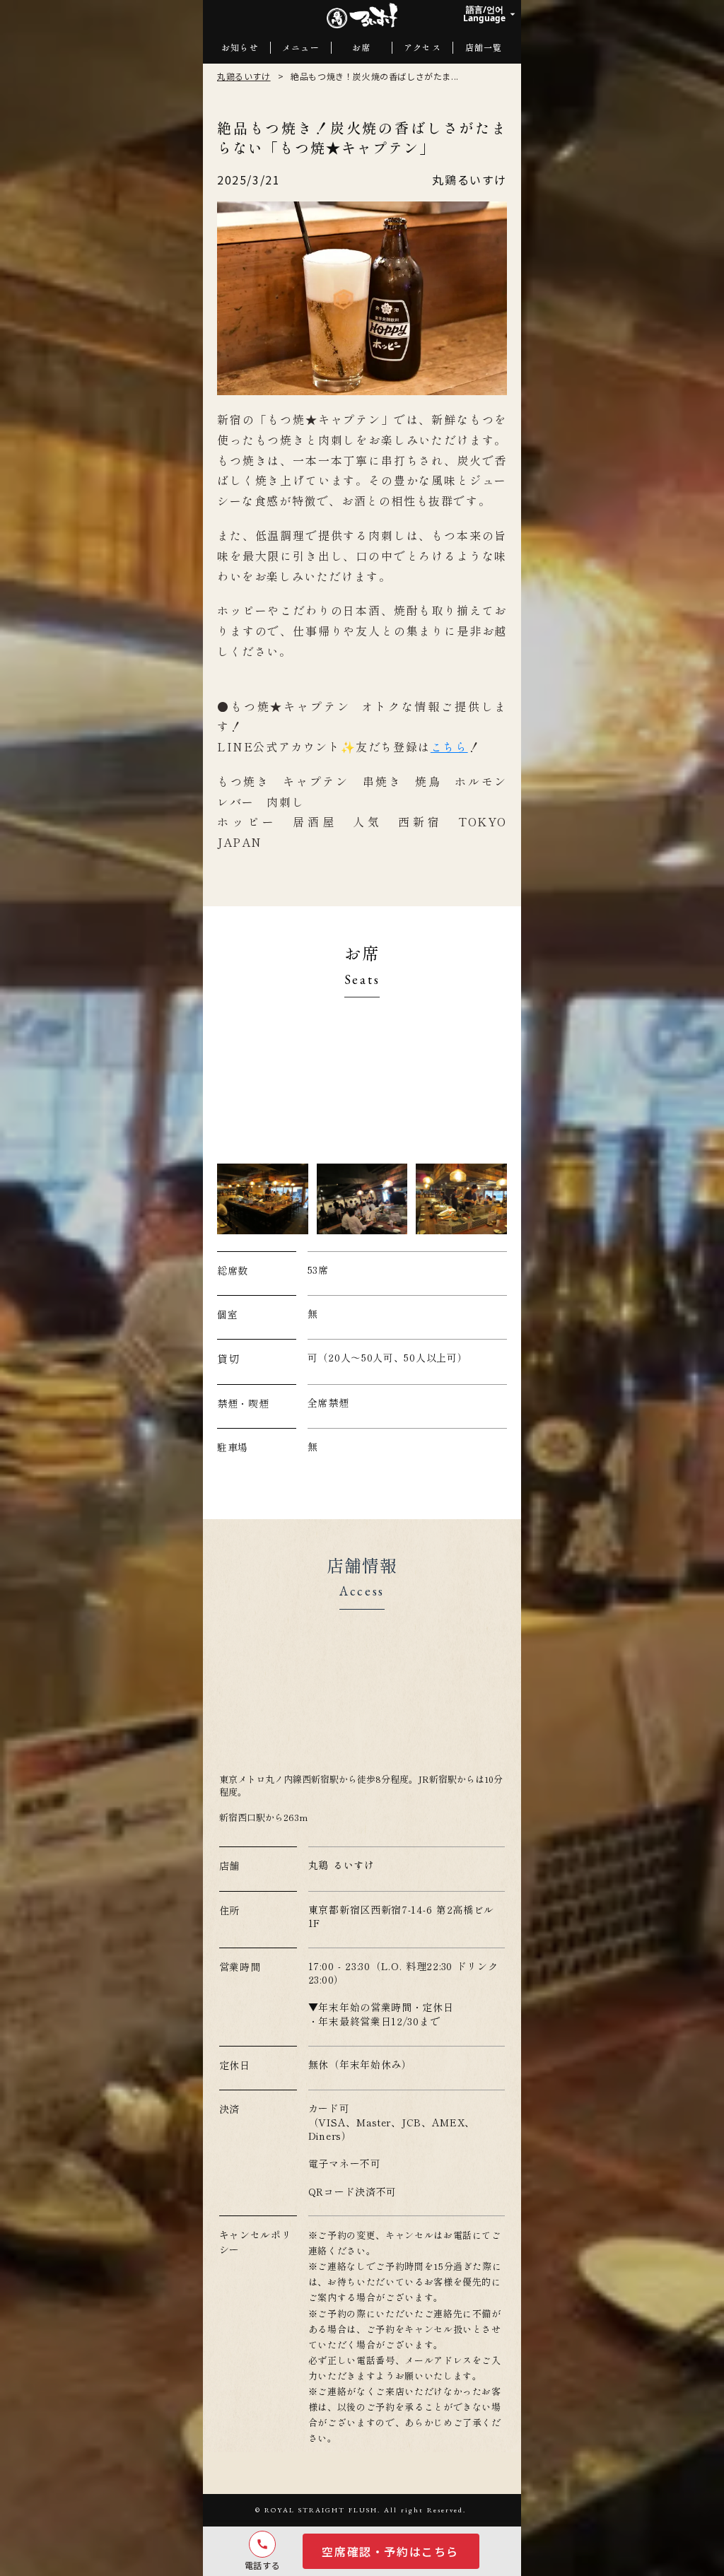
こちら (449, 747)
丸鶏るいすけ (244, 76)
